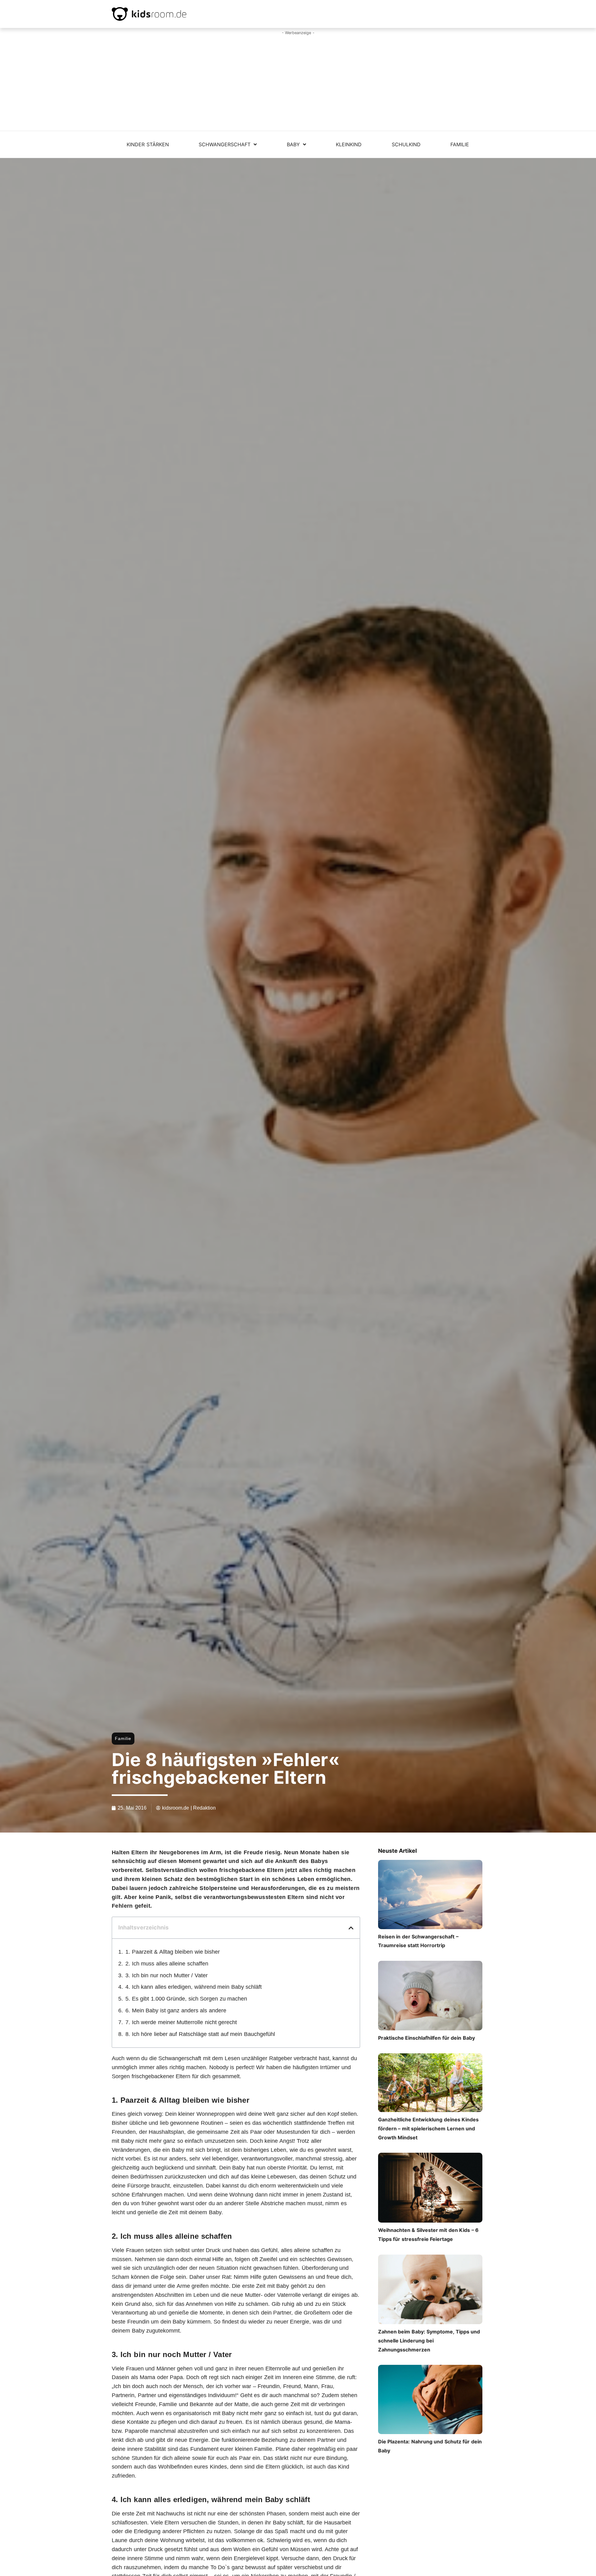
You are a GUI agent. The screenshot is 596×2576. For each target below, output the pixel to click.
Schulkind (406, 144)
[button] (351, 1928)
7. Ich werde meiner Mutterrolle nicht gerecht (181, 2022)
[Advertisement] (298, 84)
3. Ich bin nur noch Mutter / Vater (167, 1975)
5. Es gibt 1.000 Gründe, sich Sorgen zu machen (186, 1999)
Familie (460, 144)
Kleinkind (349, 144)
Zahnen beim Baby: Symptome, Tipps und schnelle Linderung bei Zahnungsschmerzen (429, 2341)
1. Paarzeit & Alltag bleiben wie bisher (173, 1952)
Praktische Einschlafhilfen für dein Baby (427, 2038)
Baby (293, 144)
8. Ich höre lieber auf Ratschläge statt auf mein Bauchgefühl (200, 2034)
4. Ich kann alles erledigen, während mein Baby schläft (194, 1987)
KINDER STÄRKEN (148, 144)
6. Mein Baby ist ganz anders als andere (176, 2010)
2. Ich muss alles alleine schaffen (167, 1964)
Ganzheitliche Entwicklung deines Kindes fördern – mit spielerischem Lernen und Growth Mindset (429, 2128)
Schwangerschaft (225, 144)
